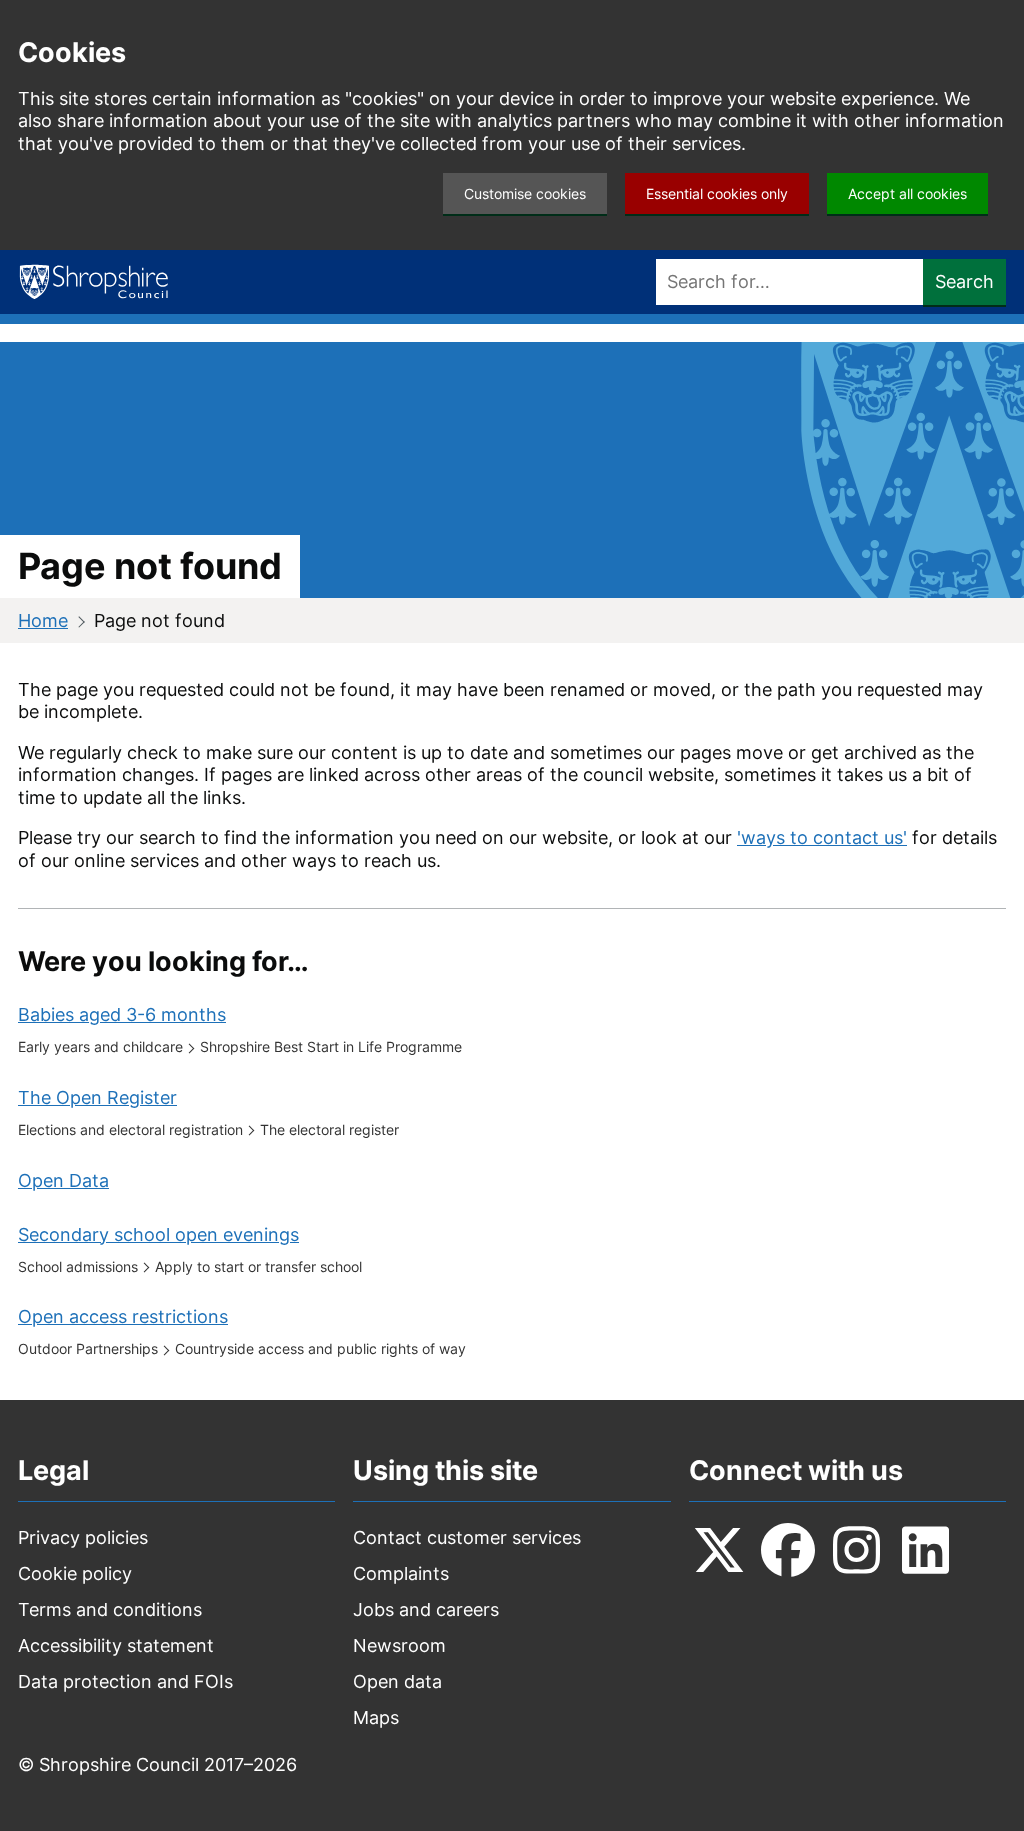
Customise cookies (525, 193)
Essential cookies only (717, 193)
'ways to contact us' (822, 837)
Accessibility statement (116, 1645)
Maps (376, 1717)
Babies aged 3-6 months (122, 1014)
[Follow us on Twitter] (719, 1550)
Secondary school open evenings (158, 1234)
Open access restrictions (123, 1316)
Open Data (63, 1180)
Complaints (401, 1573)
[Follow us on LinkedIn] (926, 1550)
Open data (397, 1681)
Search (964, 281)
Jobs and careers (426, 1609)
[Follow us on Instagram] (857, 1550)
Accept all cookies (907, 193)
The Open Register (97, 1097)
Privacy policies (83, 1537)
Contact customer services (467, 1537)
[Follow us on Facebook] (788, 1550)
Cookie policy (75, 1573)
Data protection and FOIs (125, 1681)
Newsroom (399, 1645)
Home (43, 620)
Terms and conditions (110, 1609)
